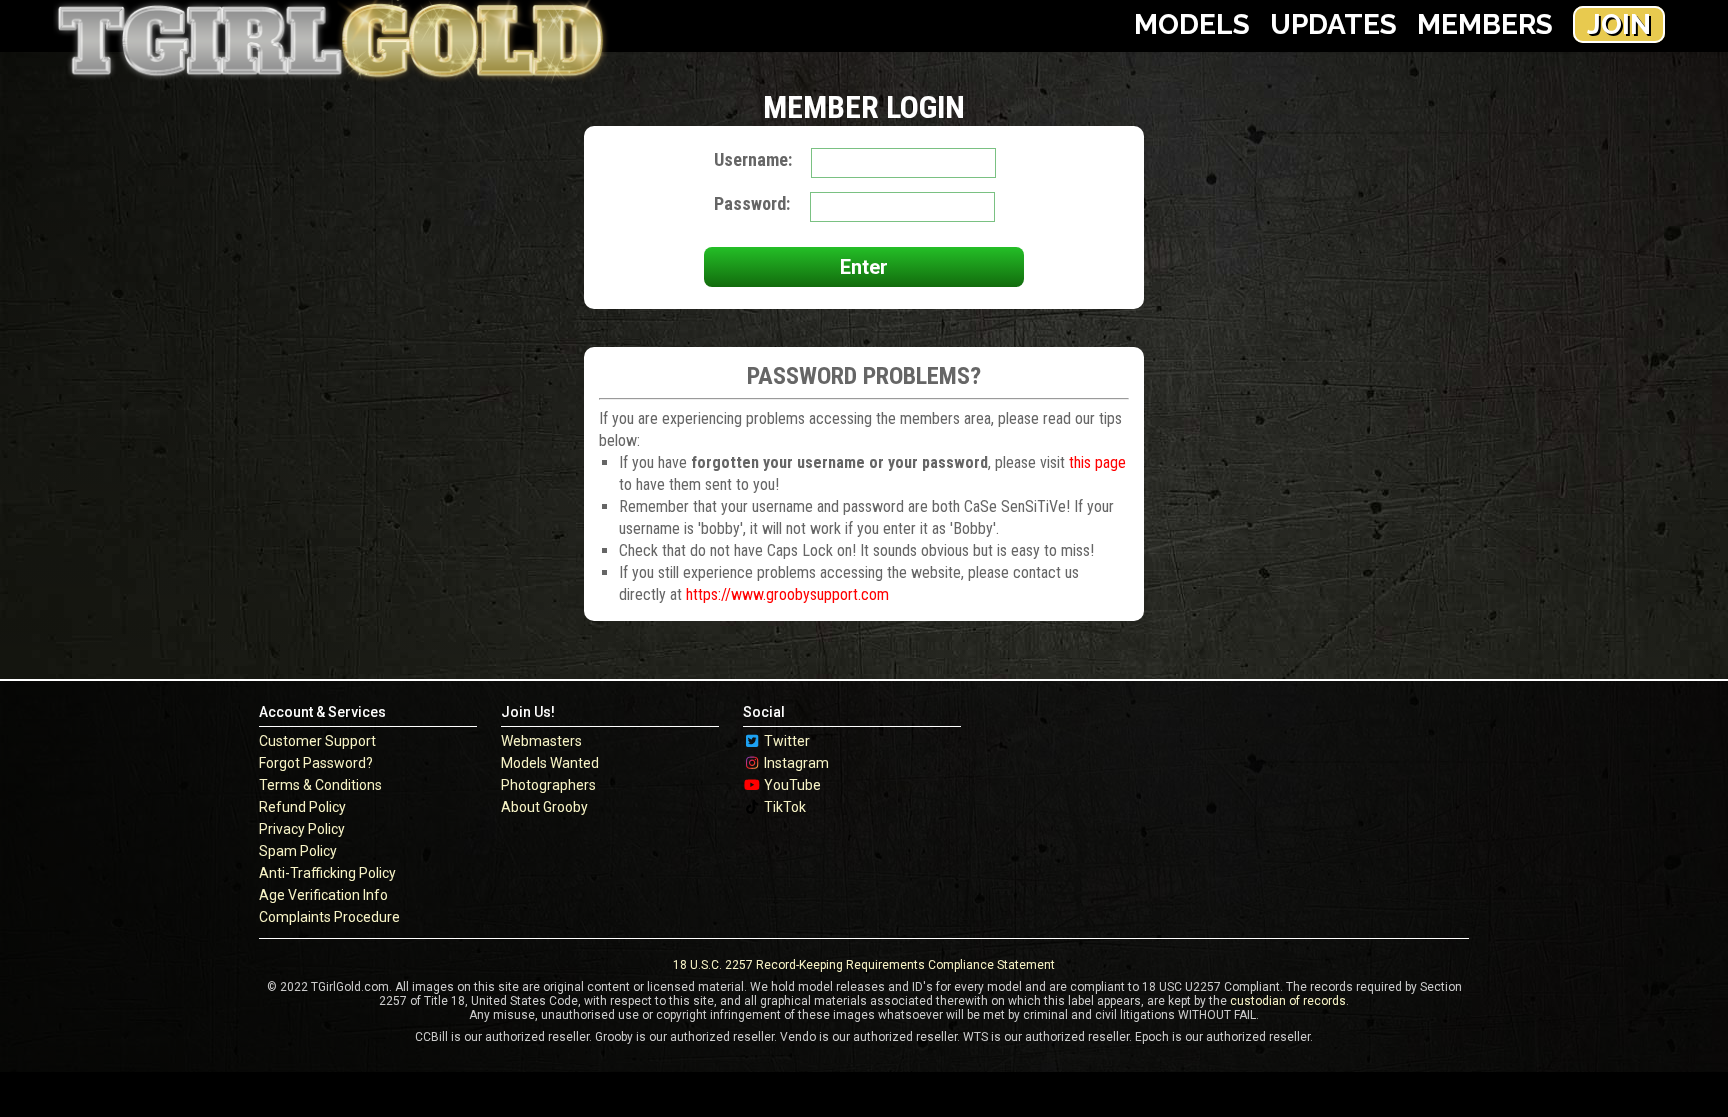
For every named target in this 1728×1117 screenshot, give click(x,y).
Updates (1333, 24)
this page (1097, 462)
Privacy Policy (302, 829)
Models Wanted (550, 763)
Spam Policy (298, 851)
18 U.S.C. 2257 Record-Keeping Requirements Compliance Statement (864, 965)
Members (1485, 24)
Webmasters (541, 741)
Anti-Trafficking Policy (327, 873)
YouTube (792, 785)
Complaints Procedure (329, 917)
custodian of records (1288, 1001)
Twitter (787, 741)
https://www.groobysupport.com (787, 594)
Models (1192, 24)
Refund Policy (302, 807)
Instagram (796, 763)
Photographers (548, 785)
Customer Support (317, 741)
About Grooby (544, 807)
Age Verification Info (323, 895)
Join (1619, 24)
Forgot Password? (316, 763)
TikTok (785, 807)
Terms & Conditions (320, 785)
